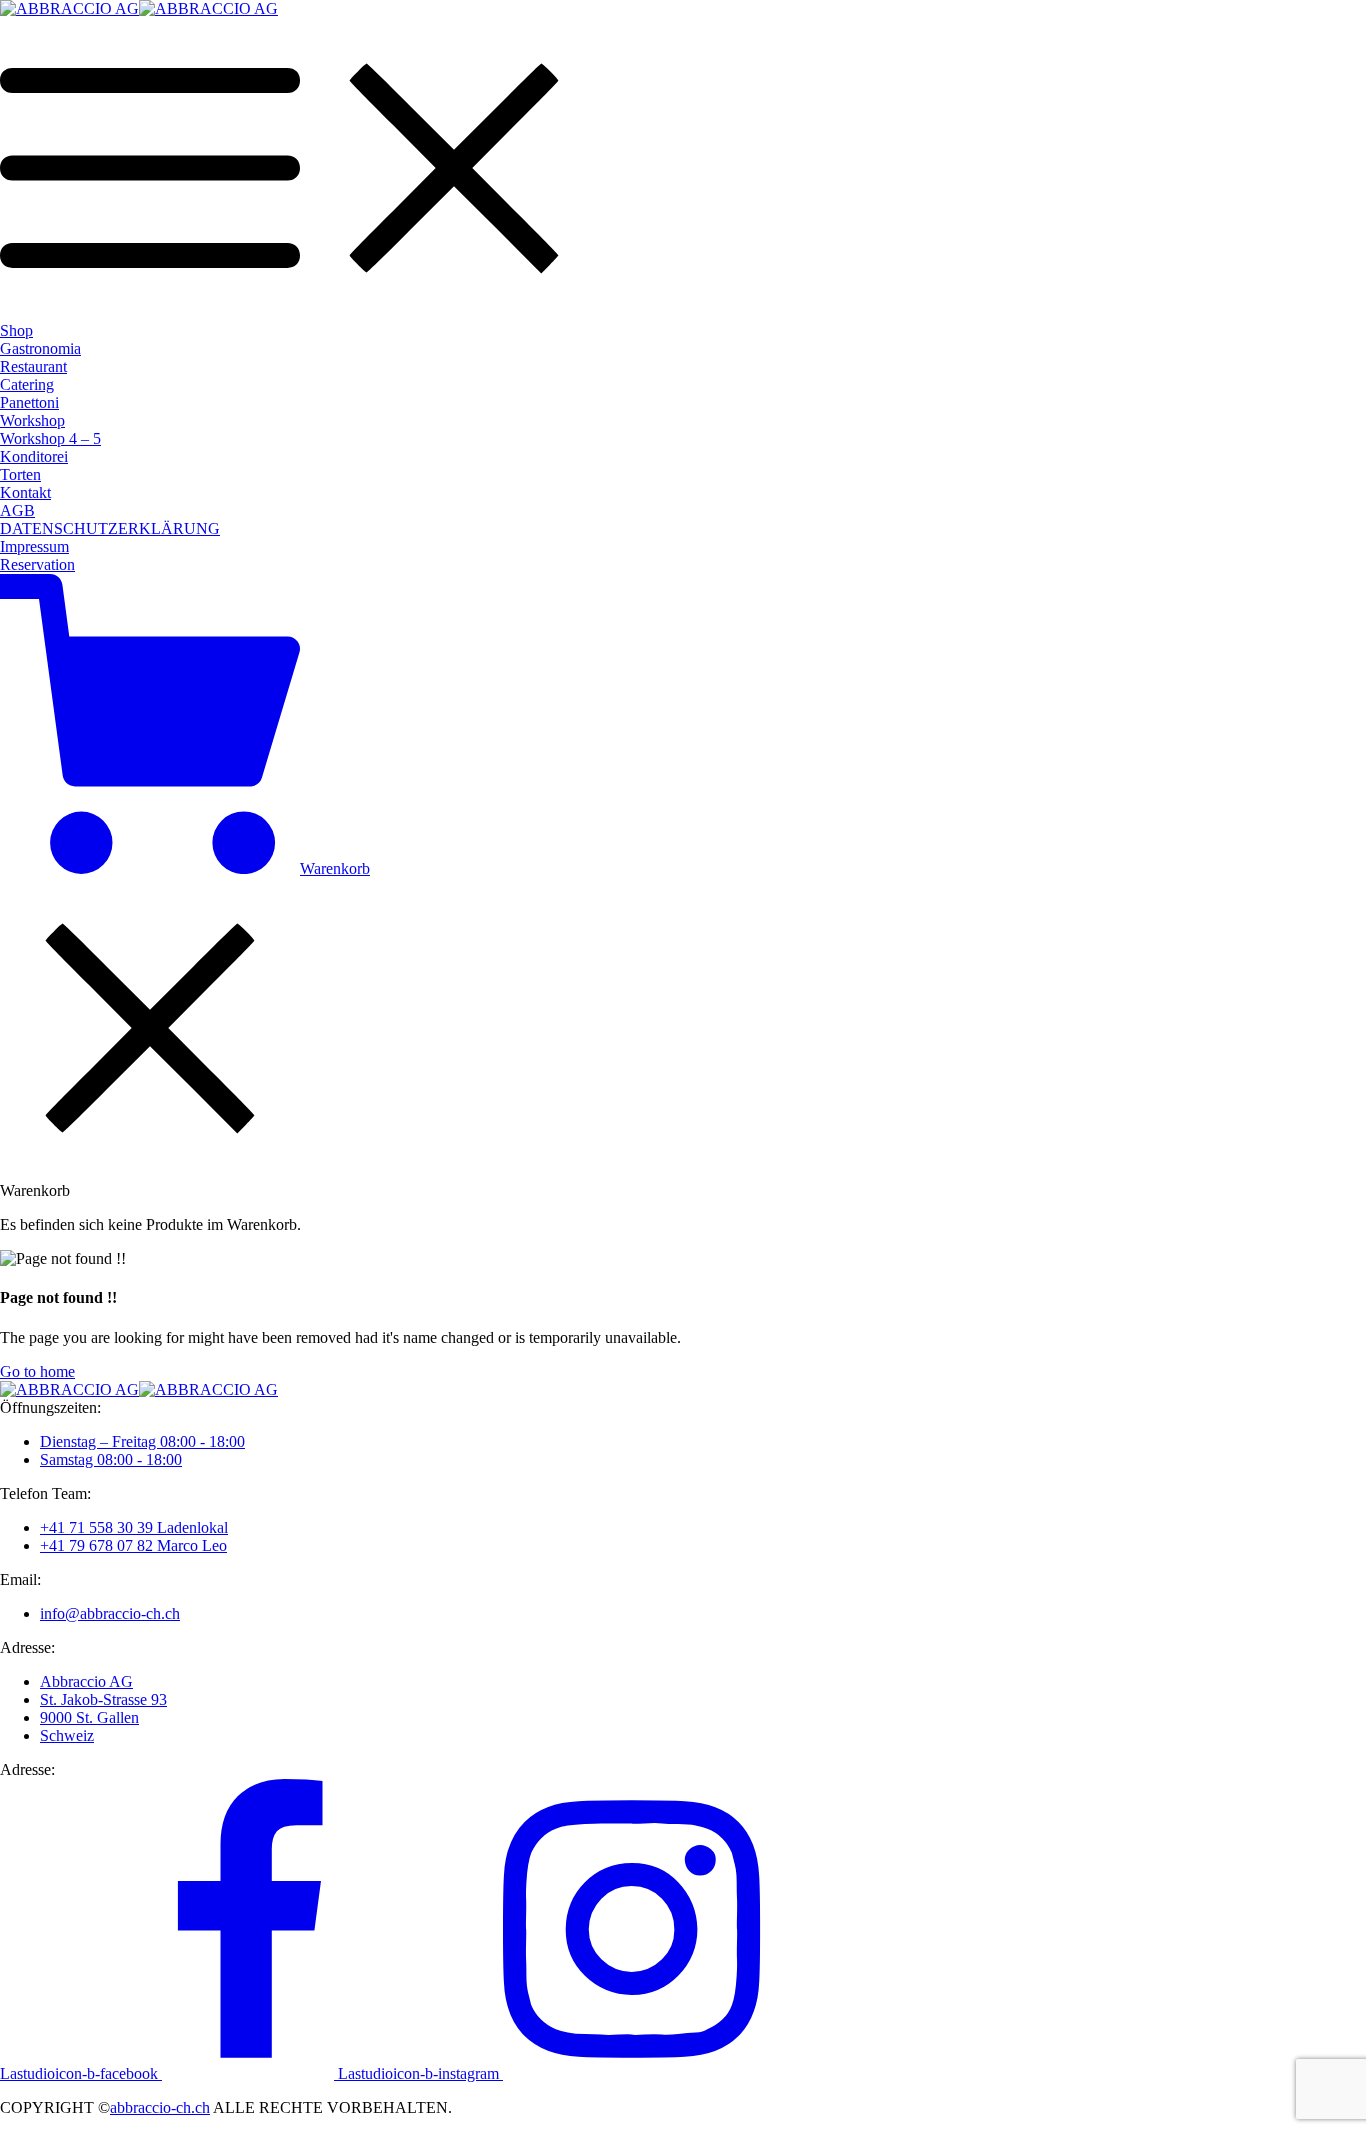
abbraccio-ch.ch (160, 2107)
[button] (37, 564)
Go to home (37, 1371)
